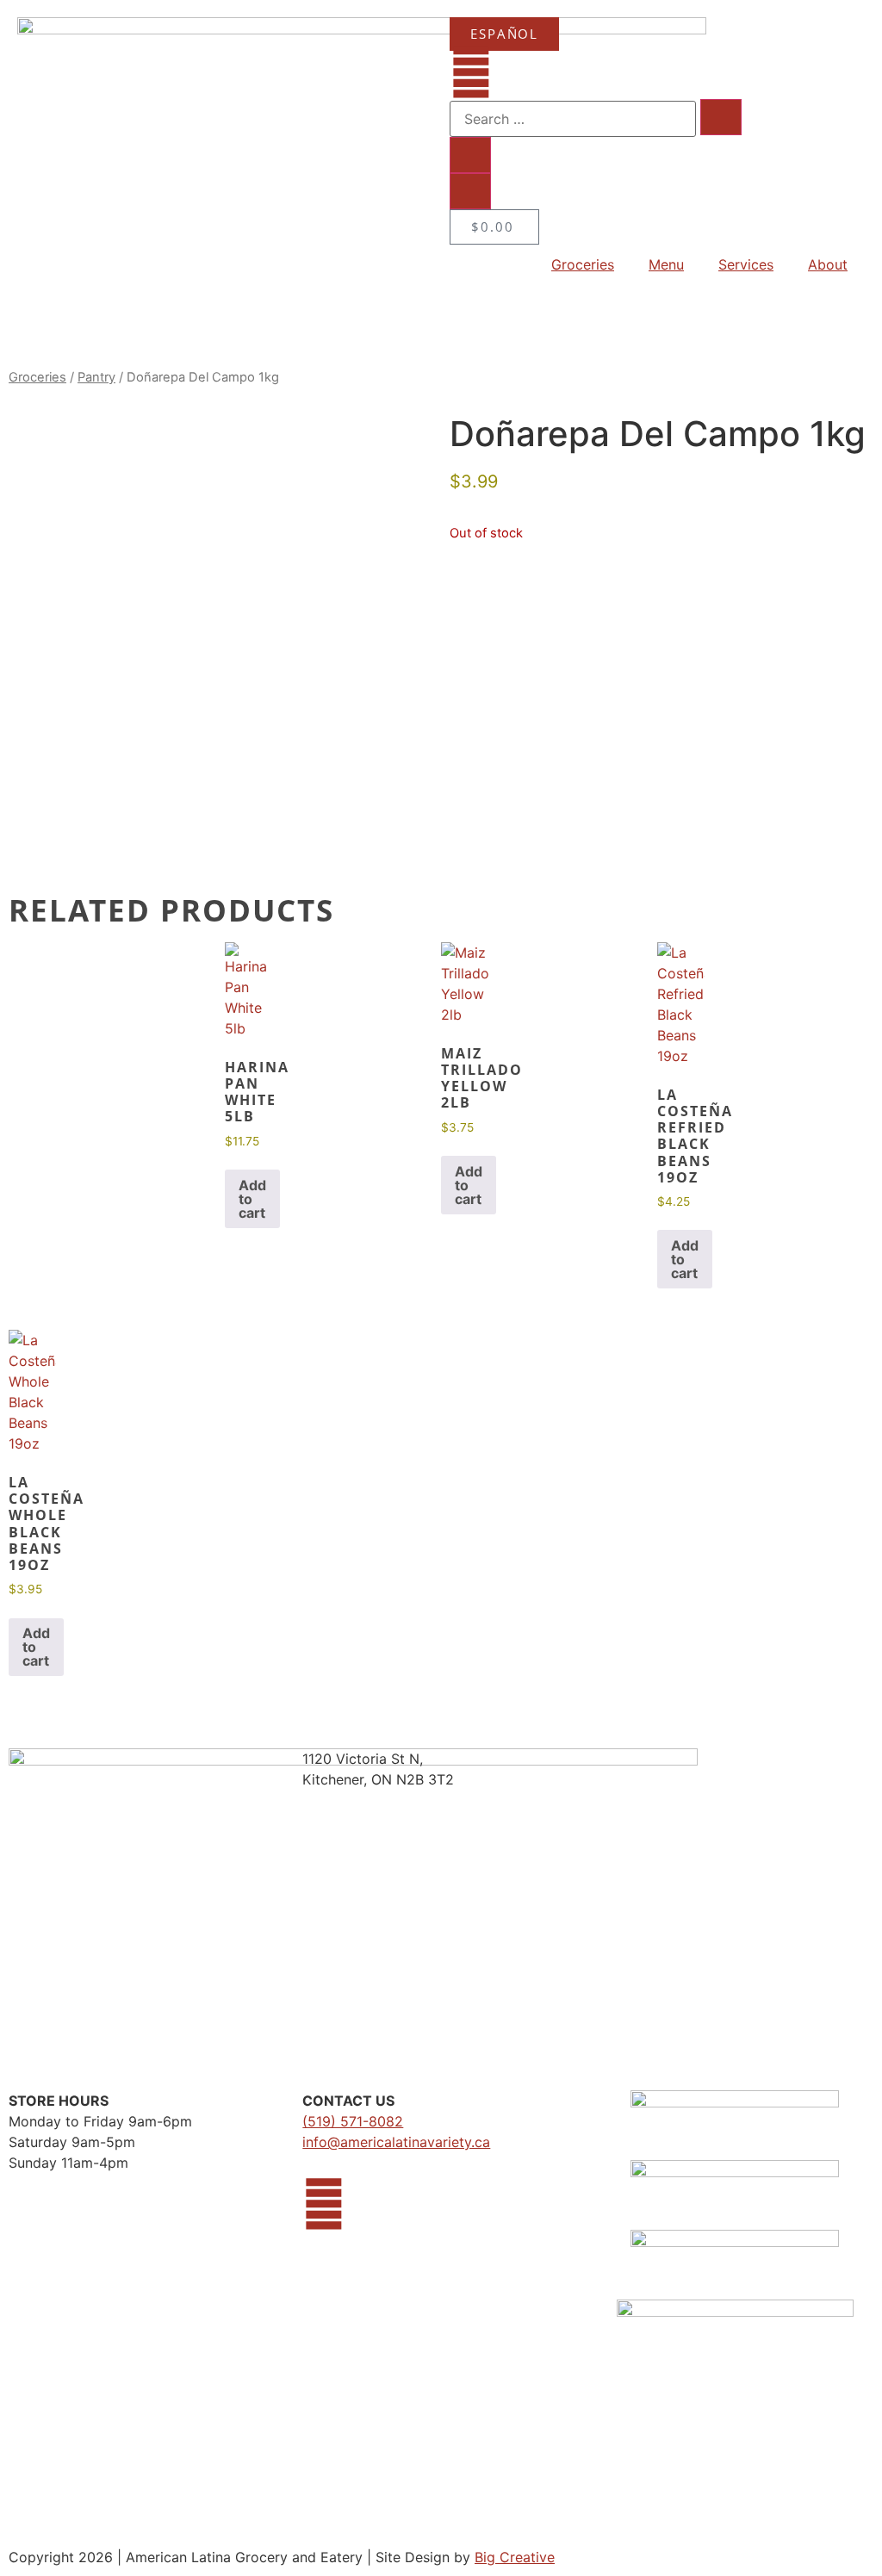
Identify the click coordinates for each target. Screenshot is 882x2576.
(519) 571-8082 (353, 2121)
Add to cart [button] (252, 1199)
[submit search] (721, 117)
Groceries (583, 264)
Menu (666, 264)
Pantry (96, 377)
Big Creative (515, 2557)
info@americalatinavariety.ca (396, 2142)
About (828, 264)
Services (746, 264)
